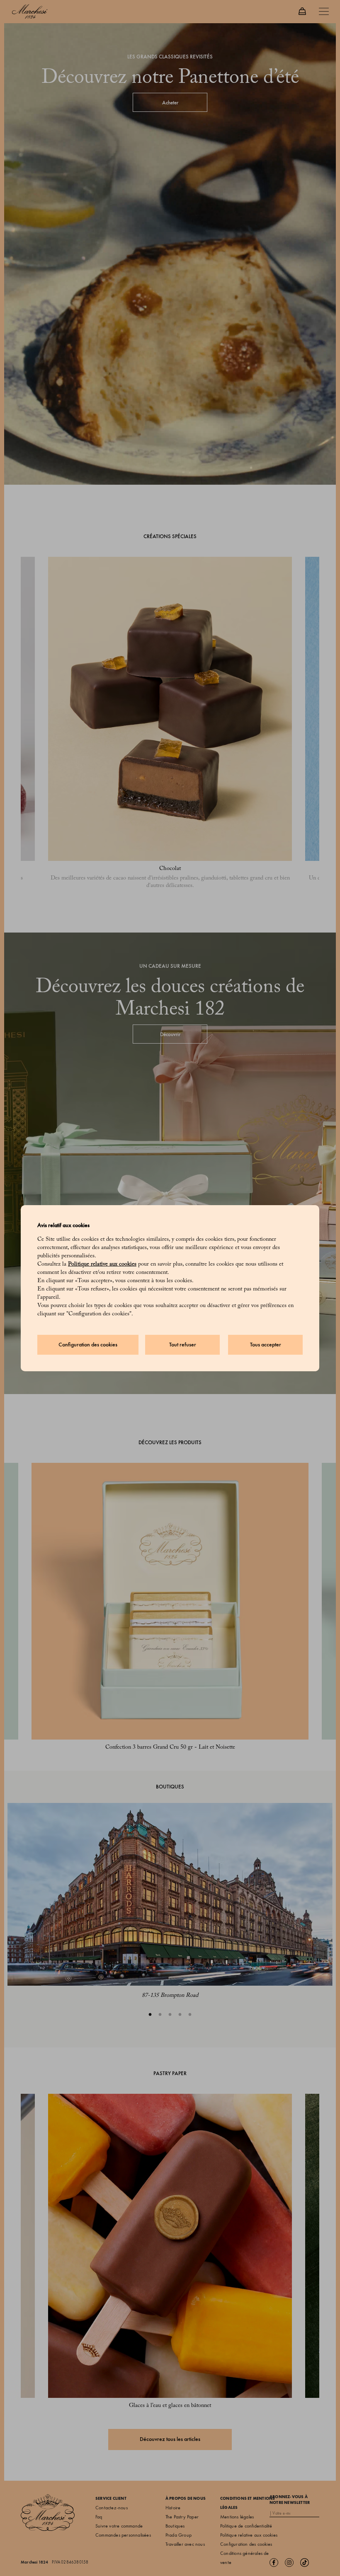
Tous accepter (266, 1345)
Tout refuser (183, 1345)
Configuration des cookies (88, 1345)
